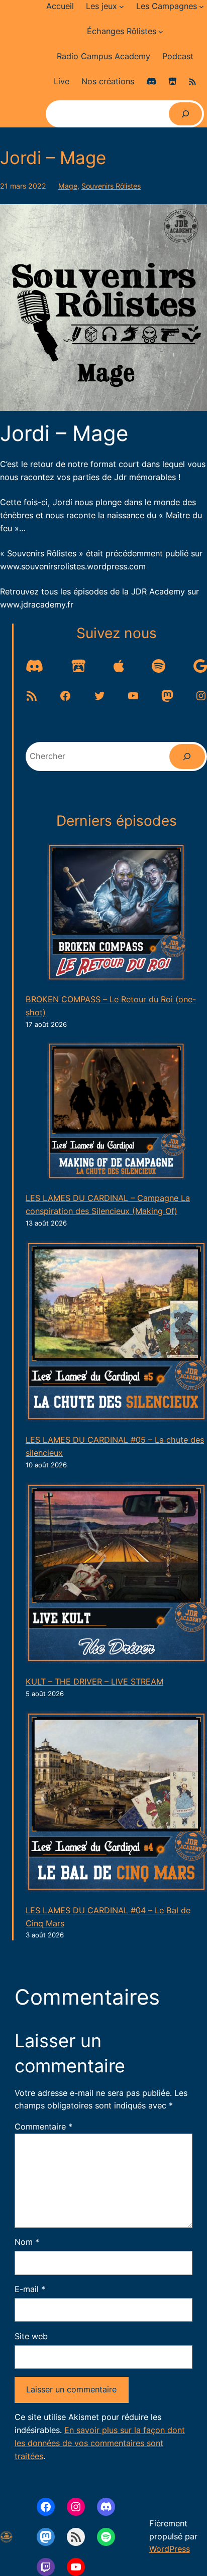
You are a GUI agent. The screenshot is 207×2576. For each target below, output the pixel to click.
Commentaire (43, 2127)
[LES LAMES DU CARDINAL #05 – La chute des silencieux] (116, 1333)
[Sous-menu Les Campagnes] (201, 7)
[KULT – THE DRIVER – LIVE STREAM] (116, 1575)
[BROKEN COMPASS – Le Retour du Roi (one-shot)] (116, 914)
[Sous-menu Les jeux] (122, 7)
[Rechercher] (185, 114)
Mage (68, 186)
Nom (27, 2242)
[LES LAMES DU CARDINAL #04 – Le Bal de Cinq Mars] (116, 1804)
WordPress (170, 2549)
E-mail (30, 2289)
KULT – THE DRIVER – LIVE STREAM (94, 1682)
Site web (31, 2336)
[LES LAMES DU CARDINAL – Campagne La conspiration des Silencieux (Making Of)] (116, 1113)
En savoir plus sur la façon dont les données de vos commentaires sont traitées (100, 2443)
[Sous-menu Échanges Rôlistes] (161, 32)
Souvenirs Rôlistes (111, 186)
